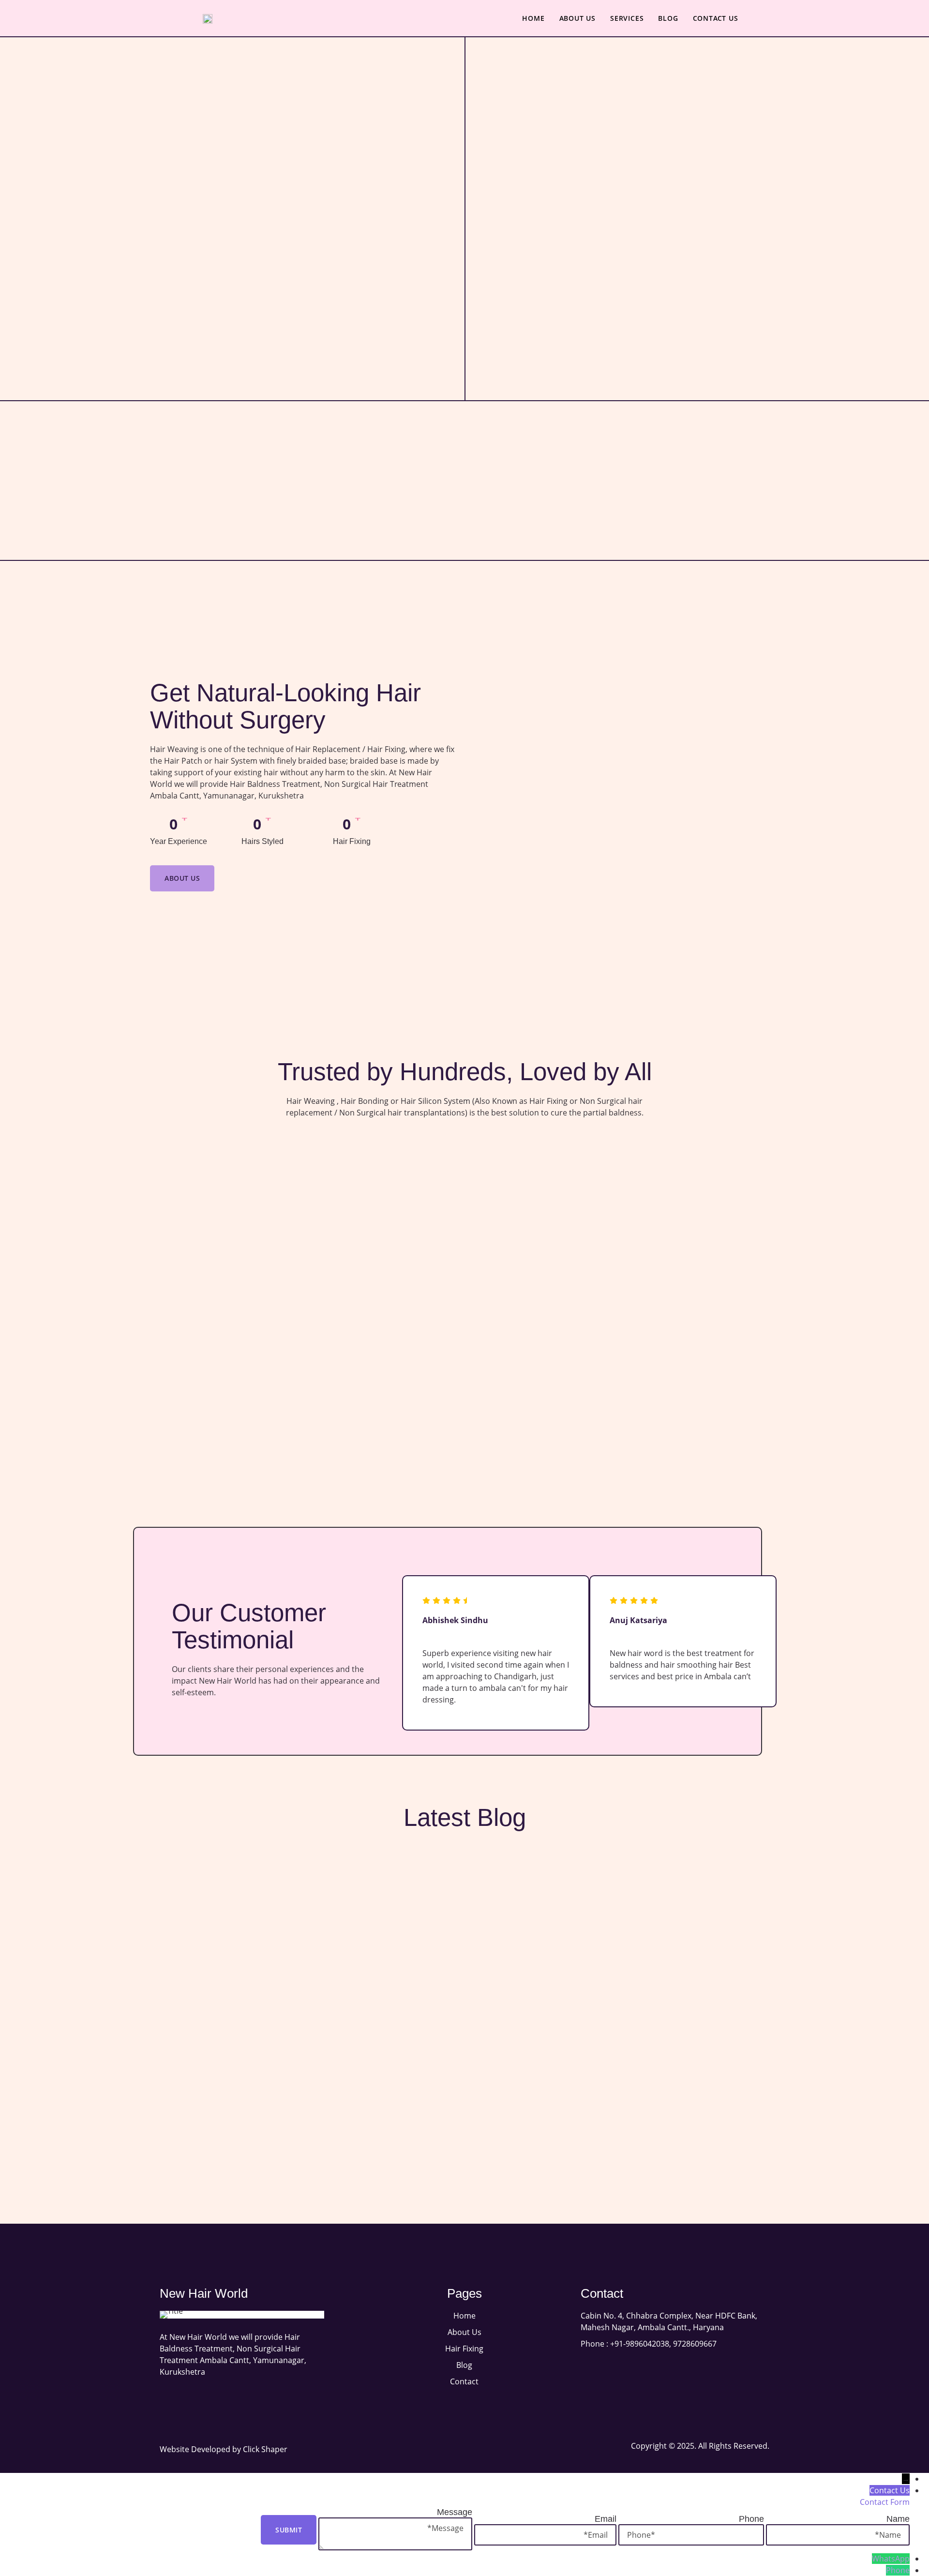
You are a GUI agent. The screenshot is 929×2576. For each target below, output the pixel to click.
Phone (898, 2570)
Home (533, 18)
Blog (668, 18)
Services (627, 18)
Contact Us (716, 18)
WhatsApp (891, 2559)
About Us (577, 18)
